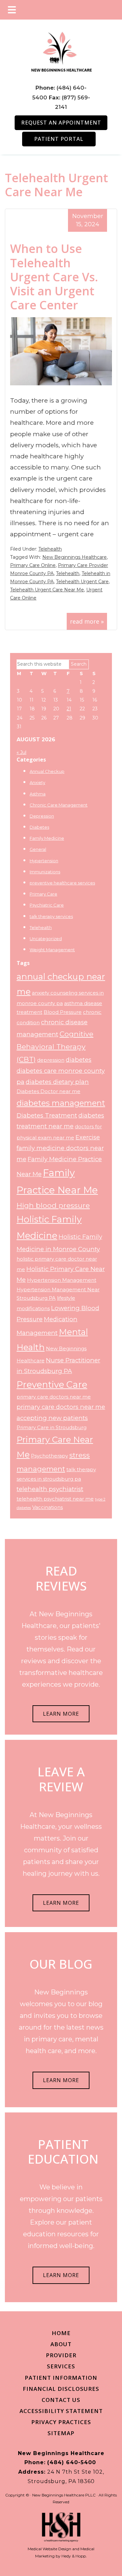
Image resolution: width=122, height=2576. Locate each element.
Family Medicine (47, 838)
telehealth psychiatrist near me (55, 1499)
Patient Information (61, 2378)
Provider (61, 2355)
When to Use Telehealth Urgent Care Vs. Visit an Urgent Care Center (54, 277)
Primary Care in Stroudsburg (52, 1428)
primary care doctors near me (54, 1397)
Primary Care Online (33, 565)
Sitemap (61, 2433)
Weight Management (52, 950)
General (38, 849)
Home (61, 2333)
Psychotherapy (49, 1456)
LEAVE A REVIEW (61, 1779)
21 (69, 709)
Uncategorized (46, 939)
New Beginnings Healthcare (75, 557)
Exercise (88, 1137)
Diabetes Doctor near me (48, 1091)
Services (61, 2366)
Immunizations (45, 872)
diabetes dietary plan (57, 1082)
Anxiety (37, 782)
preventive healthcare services (62, 883)
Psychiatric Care (47, 905)
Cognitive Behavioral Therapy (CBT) (55, 1046)
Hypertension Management (62, 1280)
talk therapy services (51, 916)
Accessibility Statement (61, 2411)
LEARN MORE (61, 1714)
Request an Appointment (61, 123)
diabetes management (61, 1103)
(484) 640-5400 (72, 2462)
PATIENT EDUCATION (63, 2152)
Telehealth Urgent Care (82, 582)
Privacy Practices (61, 2422)
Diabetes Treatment (47, 1115)
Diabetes (39, 827)
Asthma (38, 794)
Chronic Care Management (59, 805)
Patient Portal (59, 139)
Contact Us (61, 2400)
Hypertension (44, 861)
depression (51, 1060)
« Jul (21, 752)
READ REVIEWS (61, 1578)
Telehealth (50, 549)
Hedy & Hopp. (74, 2556)
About (61, 2344)
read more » (87, 621)
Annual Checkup (47, 771)
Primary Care (43, 894)
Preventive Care (52, 1384)
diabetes (79, 1060)
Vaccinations (47, 1507)
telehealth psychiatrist (50, 1489)
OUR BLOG (61, 1964)
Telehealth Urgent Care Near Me (47, 590)
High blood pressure (53, 1205)
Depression (42, 816)
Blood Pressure (63, 1012)
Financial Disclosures (61, 2389)
